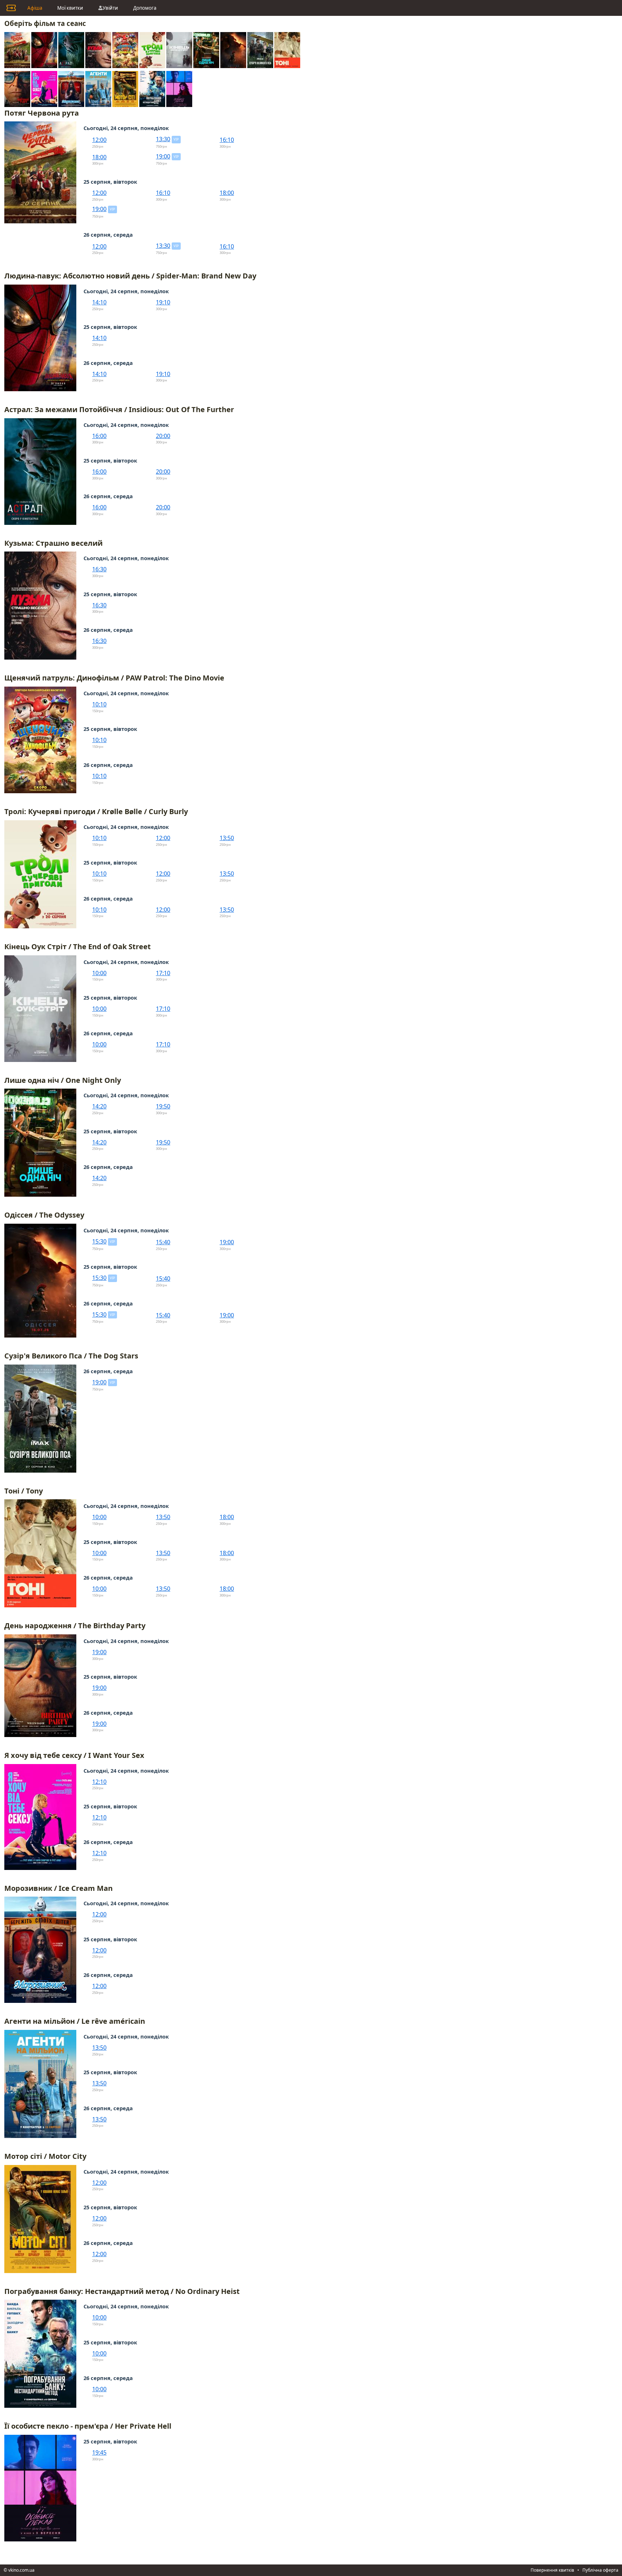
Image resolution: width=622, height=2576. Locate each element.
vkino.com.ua (21, 2570)
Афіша (35, 8)
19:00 (163, 156)
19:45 (99, 2452)
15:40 (163, 1242)
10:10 (99, 704)
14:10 (99, 302)
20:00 (163, 436)
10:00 (99, 973)
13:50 (227, 838)
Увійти (110, 8)
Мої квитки (70, 8)
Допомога (145, 8)
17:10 (163, 973)
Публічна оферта (600, 2570)
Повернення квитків (552, 2570)
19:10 (163, 302)
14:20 (99, 1106)
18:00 (99, 157)
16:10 (227, 140)
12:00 (99, 140)
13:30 (163, 139)
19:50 (163, 1106)
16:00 (99, 436)
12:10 (99, 1782)
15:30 (99, 1241)
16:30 (99, 569)
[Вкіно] (11, 8)
